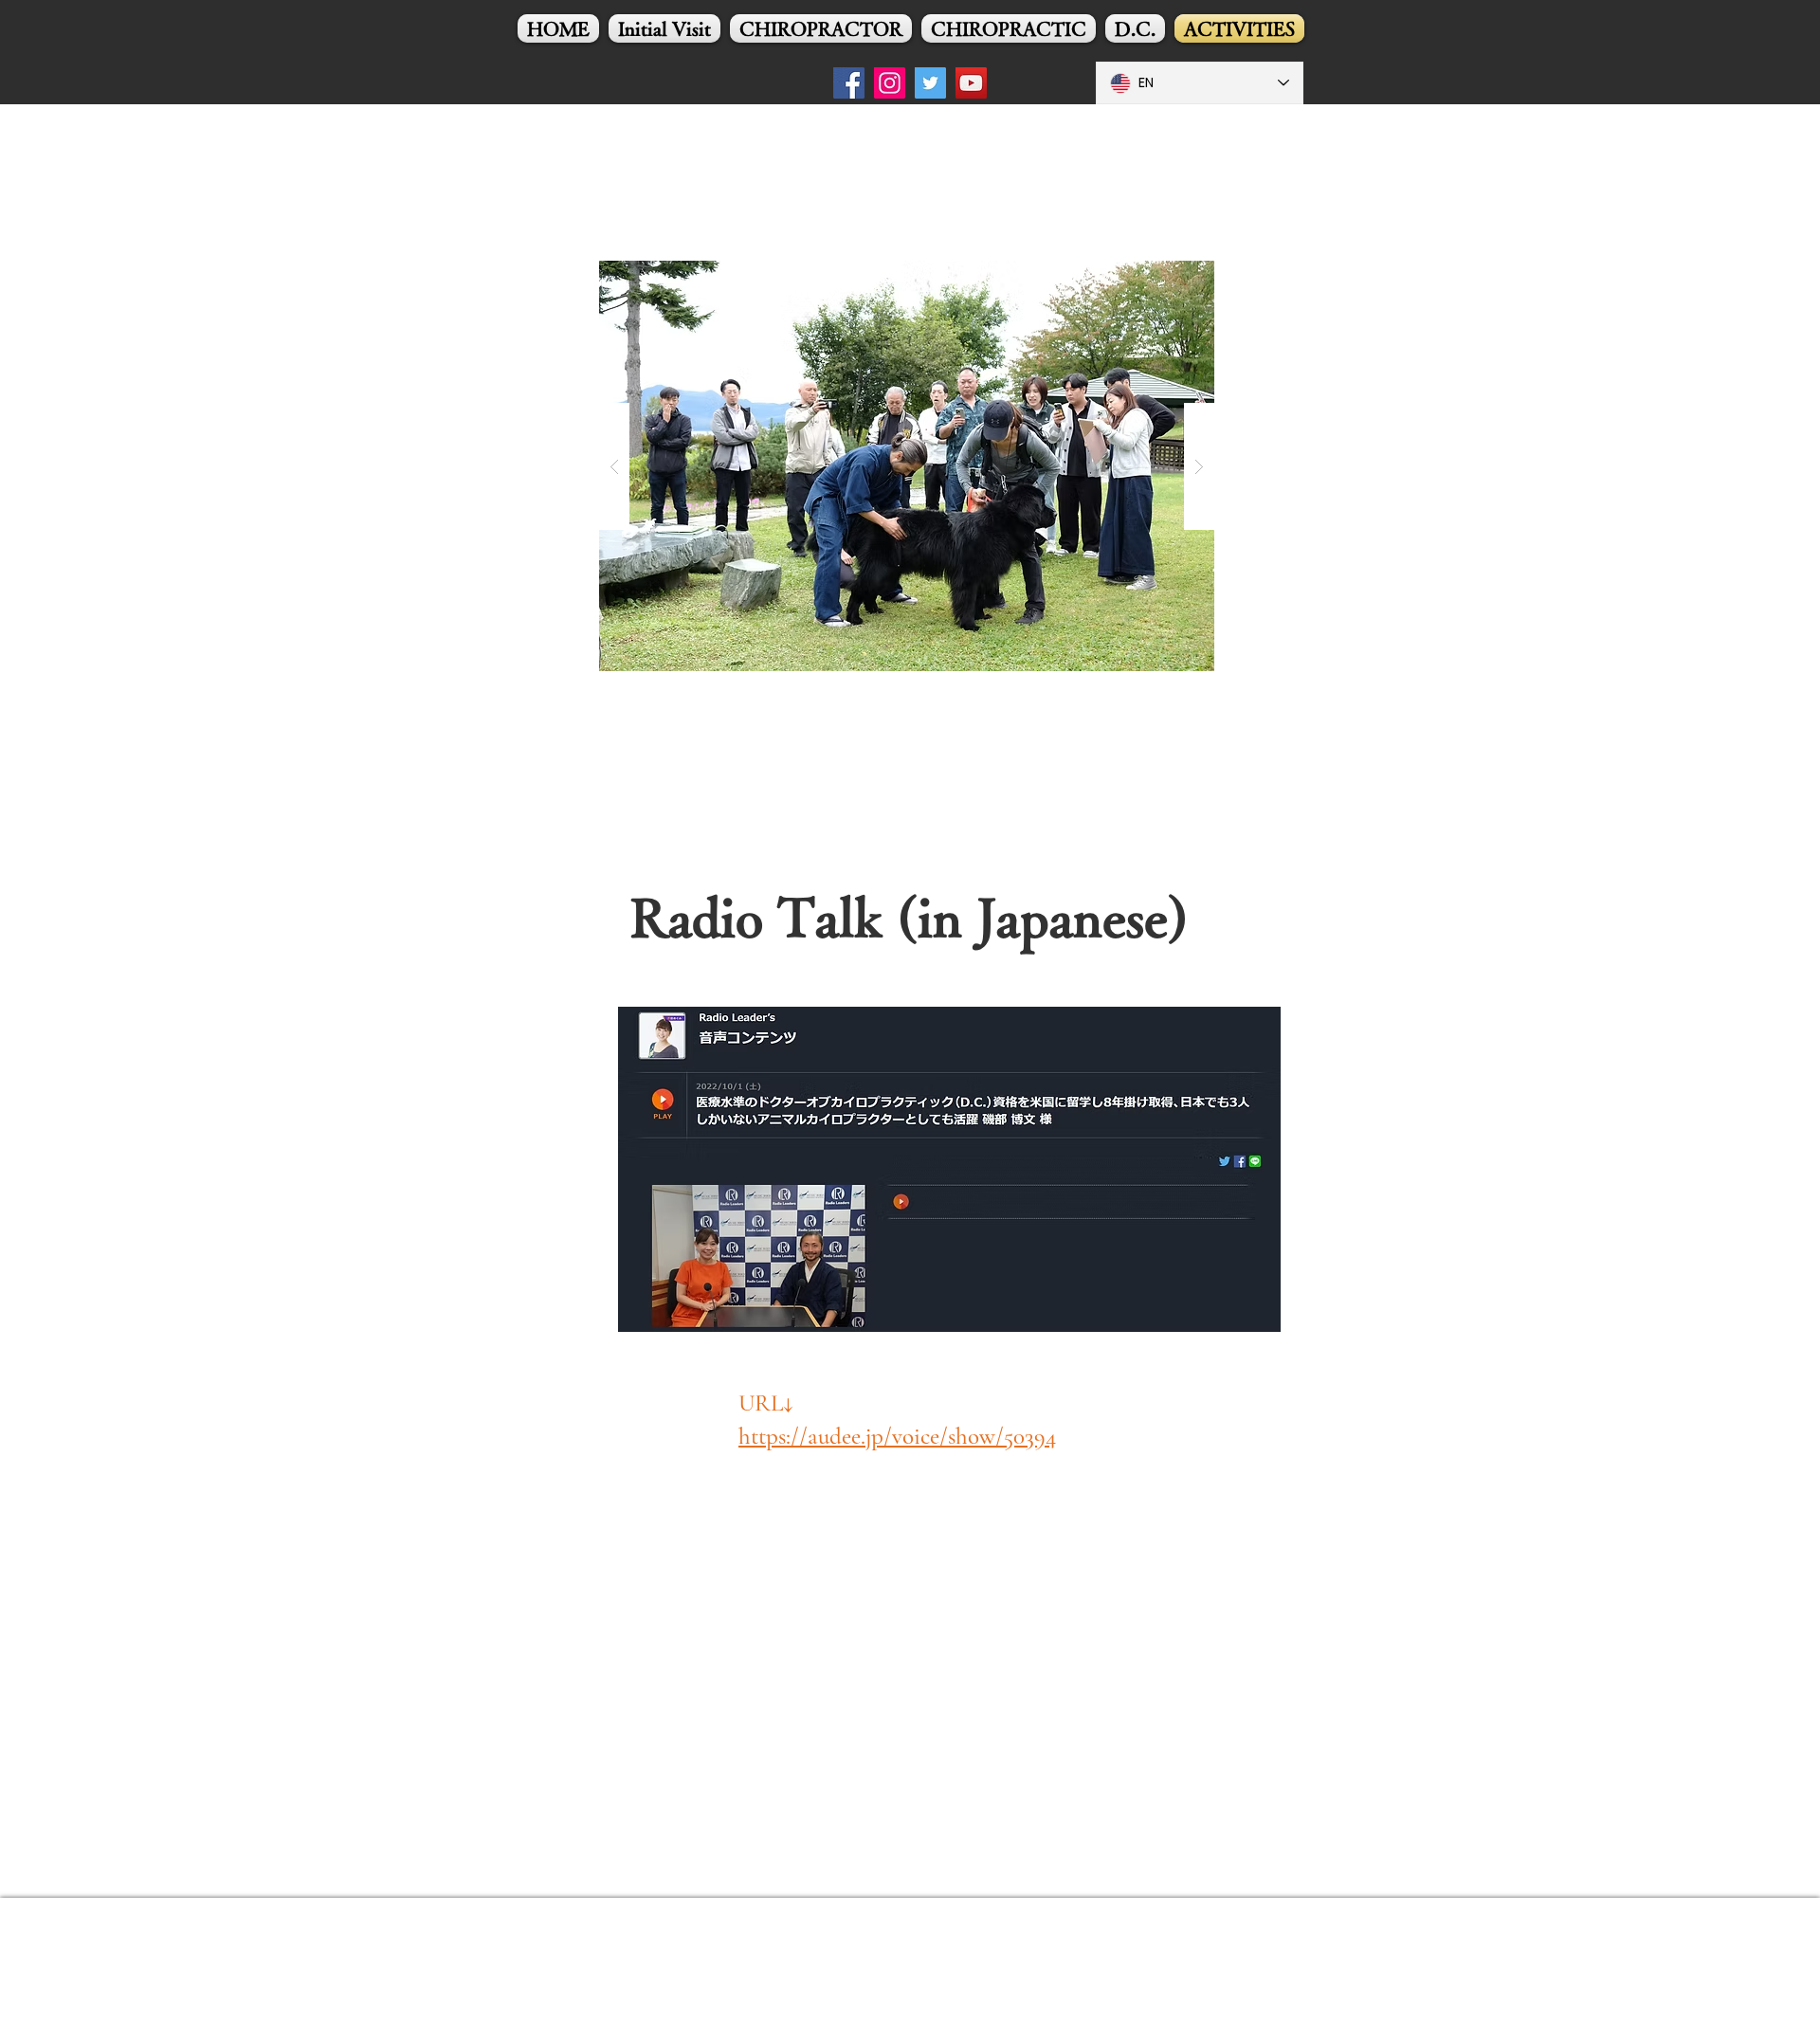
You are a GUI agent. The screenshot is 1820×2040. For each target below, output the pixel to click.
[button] (907, 466)
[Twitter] (930, 83)
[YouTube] (971, 83)
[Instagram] (890, 83)
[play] (1170, 208)
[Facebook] (849, 83)
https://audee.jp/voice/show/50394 (897, 1436)
